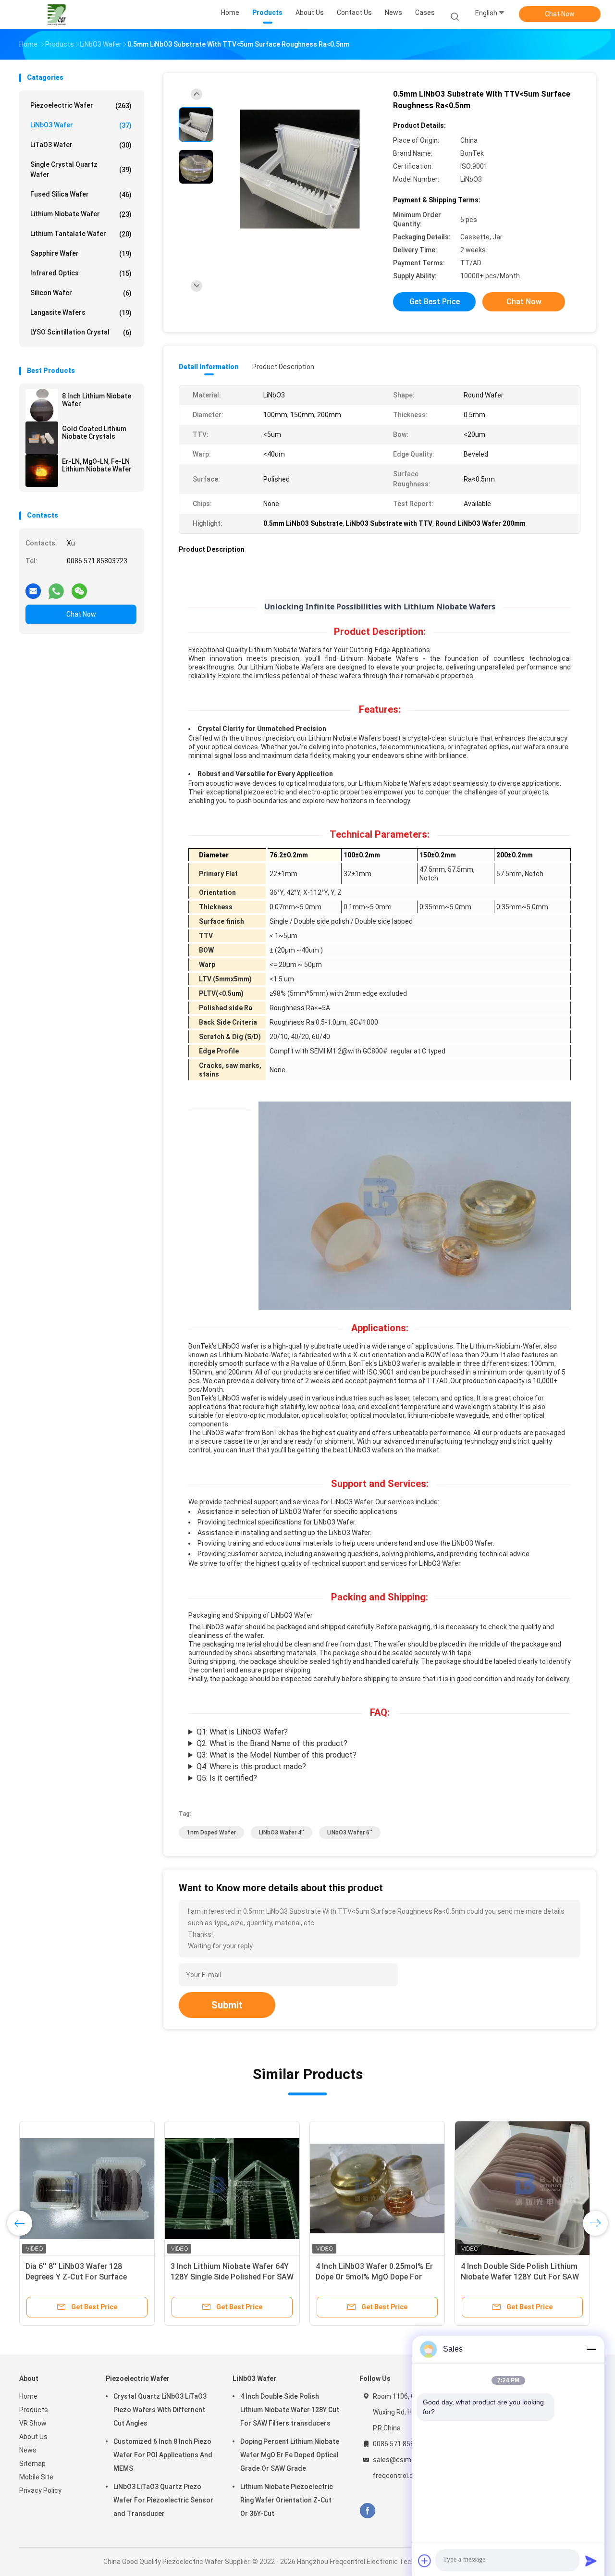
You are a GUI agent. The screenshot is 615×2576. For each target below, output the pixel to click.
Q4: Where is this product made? (251, 1766)
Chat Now (560, 14)
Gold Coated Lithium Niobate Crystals (94, 433)
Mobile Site (36, 2477)
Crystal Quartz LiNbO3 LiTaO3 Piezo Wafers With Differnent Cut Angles (160, 2410)
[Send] (591, 2561)
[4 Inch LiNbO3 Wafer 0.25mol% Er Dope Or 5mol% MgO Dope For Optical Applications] (377, 2189)
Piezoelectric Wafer (81, 105)
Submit (227, 2005)
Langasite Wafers (81, 313)
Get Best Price (435, 302)
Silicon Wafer (81, 293)
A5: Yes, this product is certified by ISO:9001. (264, 1779)
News (28, 2450)
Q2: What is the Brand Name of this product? (272, 1743)
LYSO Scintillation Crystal (81, 332)
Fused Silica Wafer (81, 194)
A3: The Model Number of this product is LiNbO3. (272, 1756)
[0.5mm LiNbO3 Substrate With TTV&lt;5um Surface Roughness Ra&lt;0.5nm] (300, 169)
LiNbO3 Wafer (81, 125)
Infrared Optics (81, 273)
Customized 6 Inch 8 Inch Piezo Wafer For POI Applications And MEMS (163, 2455)
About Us (33, 2437)
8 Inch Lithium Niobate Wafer (97, 400)
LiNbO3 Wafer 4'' (282, 1833)
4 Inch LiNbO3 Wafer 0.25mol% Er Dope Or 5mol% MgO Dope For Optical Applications (374, 2277)
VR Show (33, 2423)
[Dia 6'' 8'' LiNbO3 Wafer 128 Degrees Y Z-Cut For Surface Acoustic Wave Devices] (87, 2189)
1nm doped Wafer (211, 1833)
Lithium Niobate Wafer (81, 214)
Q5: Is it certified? (227, 1778)
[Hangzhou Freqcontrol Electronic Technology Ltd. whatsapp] (56, 587)
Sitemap (32, 2464)
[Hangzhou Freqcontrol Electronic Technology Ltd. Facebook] (367, 2511)
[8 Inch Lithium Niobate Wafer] (42, 405)
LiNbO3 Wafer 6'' (350, 1833)
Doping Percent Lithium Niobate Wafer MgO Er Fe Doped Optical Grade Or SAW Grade (290, 2455)
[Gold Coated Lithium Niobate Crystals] (42, 438)
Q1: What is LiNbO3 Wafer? (242, 1732)
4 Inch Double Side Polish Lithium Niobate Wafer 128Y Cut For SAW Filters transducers (520, 2277)
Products (34, 2410)
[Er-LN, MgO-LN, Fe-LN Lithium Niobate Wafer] (42, 471)
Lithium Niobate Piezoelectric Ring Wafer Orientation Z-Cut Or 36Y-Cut (287, 2500)
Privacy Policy (40, 2490)
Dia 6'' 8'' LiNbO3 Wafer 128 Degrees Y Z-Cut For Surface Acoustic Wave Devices (76, 2277)
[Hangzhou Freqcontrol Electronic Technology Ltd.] (57, 14)
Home (28, 2396)
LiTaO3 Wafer (81, 145)
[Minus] (591, 2349)
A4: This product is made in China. (247, 1767)
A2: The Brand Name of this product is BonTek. (268, 1744)
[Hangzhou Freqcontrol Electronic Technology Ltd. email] (33, 587)
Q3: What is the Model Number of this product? (277, 1755)
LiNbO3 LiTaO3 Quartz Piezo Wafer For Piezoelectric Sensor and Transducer (163, 2500)
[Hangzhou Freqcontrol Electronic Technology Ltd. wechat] (79, 587)
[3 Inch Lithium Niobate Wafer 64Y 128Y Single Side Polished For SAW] (232, 2189)
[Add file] (425, 2561)
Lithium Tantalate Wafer (81, 234)
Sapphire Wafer (81, 254)
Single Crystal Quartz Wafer (81, 169)
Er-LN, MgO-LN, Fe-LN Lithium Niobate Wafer (97, 465)
